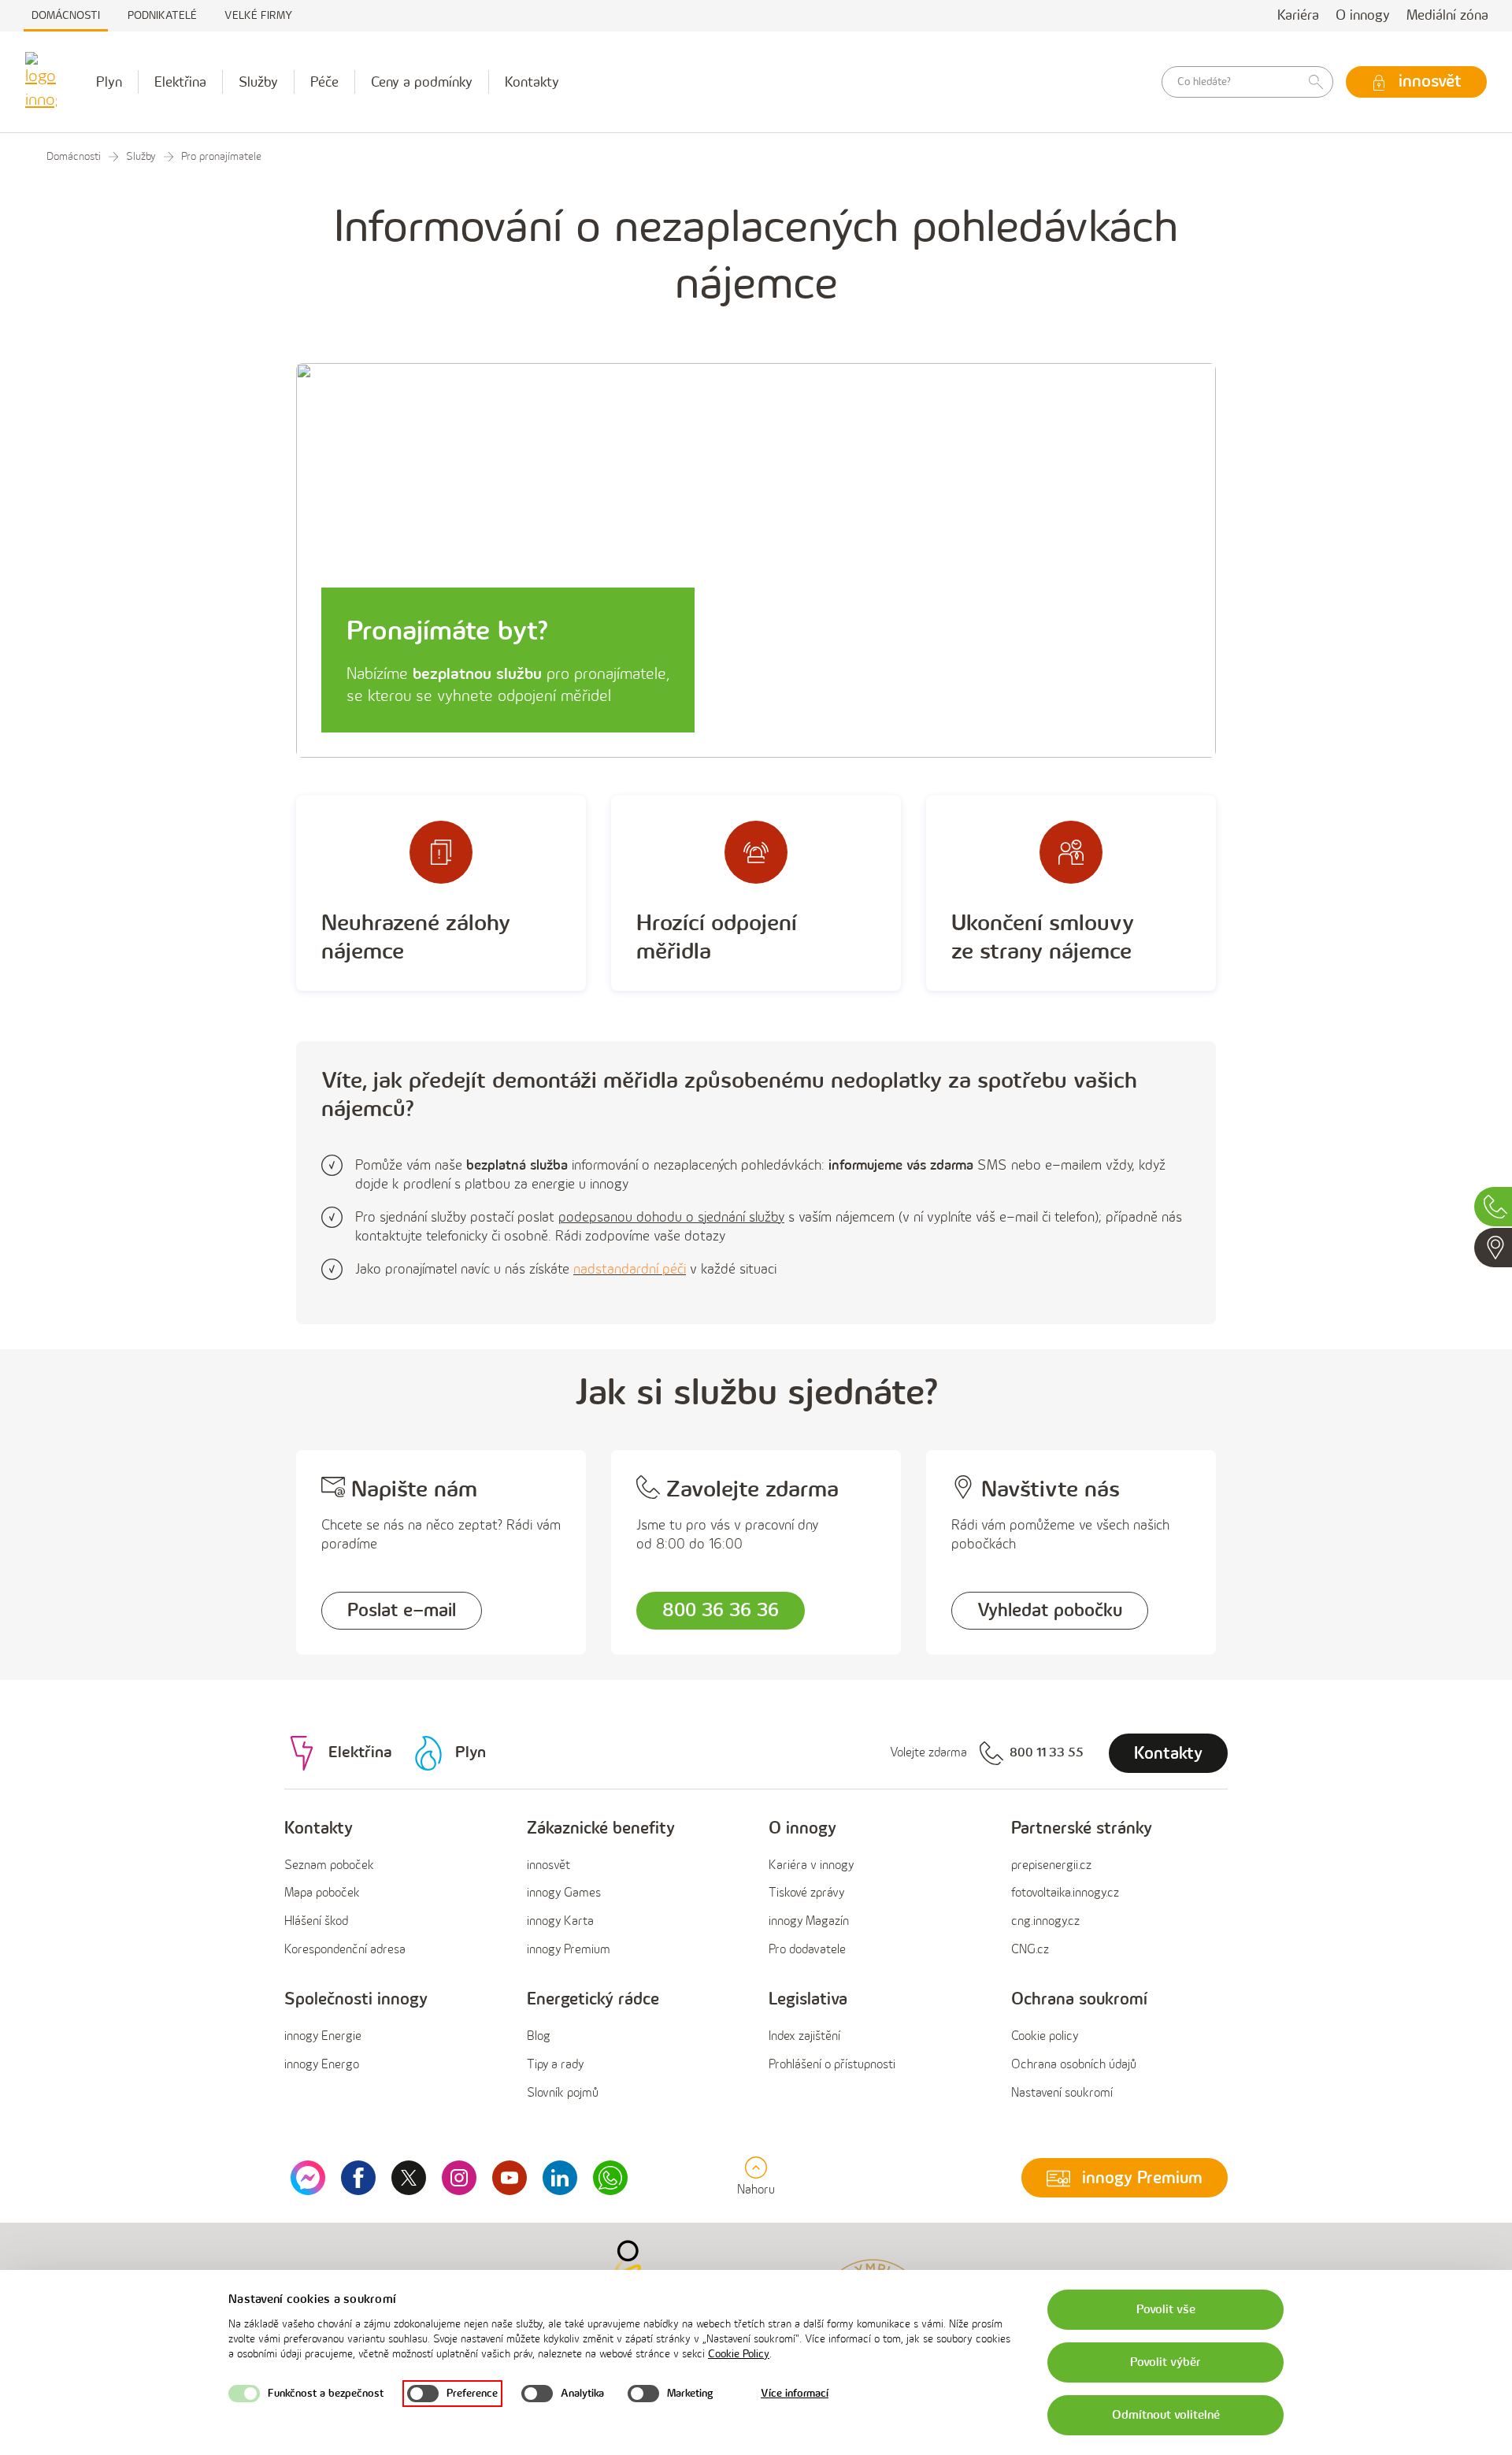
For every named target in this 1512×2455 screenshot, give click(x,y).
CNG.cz (1030, 1950)
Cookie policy (1045, 2036)
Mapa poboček (322, 1893)
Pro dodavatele (807, 1950)
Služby (258, 82)
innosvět (548, 1865)
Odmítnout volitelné (1166, 2415)
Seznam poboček (329, 1865)
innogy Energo (322, 2065)
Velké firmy (258, 15)
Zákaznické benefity (601, 1828)
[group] (393, 1890)
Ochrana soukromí (1079, 1999)
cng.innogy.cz (1045, 1921)
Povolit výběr (1165, 2362)
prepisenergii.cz (1051, 1865)
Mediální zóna (1447, 15)
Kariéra (1298, 15)
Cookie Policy (739, 2354)
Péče (324, 82)
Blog (539, 2036)
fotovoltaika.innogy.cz (1065, 1893)
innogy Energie (323, 2036)
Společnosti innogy (356, 1999)
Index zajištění (804, 2036)
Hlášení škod (316, 1921)
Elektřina (180, 82)
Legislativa (808, 1999)
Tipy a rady (555, 2065)
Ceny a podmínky (422, 82)
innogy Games (564, 1893)
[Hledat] (1316, 82)
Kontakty (532, 82)
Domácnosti (66, 15)
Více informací (795, 2393)
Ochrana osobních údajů (1074, 2065)
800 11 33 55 (1047, 1753)
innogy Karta (560, 1921)
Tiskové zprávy (806, 1893)
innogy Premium (569, 1950)
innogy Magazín (809, 1921)
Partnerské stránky (1082, 1828)
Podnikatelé (162, 15)
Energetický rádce (593, 1999)
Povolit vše (1166, 2310)
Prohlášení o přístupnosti (832, 2065)
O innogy (1363, 15)
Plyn (109, 82)
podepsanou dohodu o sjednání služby (671, 1217)
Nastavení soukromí (1062, 2093)
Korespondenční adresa (345, 1950)
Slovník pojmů (563, 2093)
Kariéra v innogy (811, 1865)
